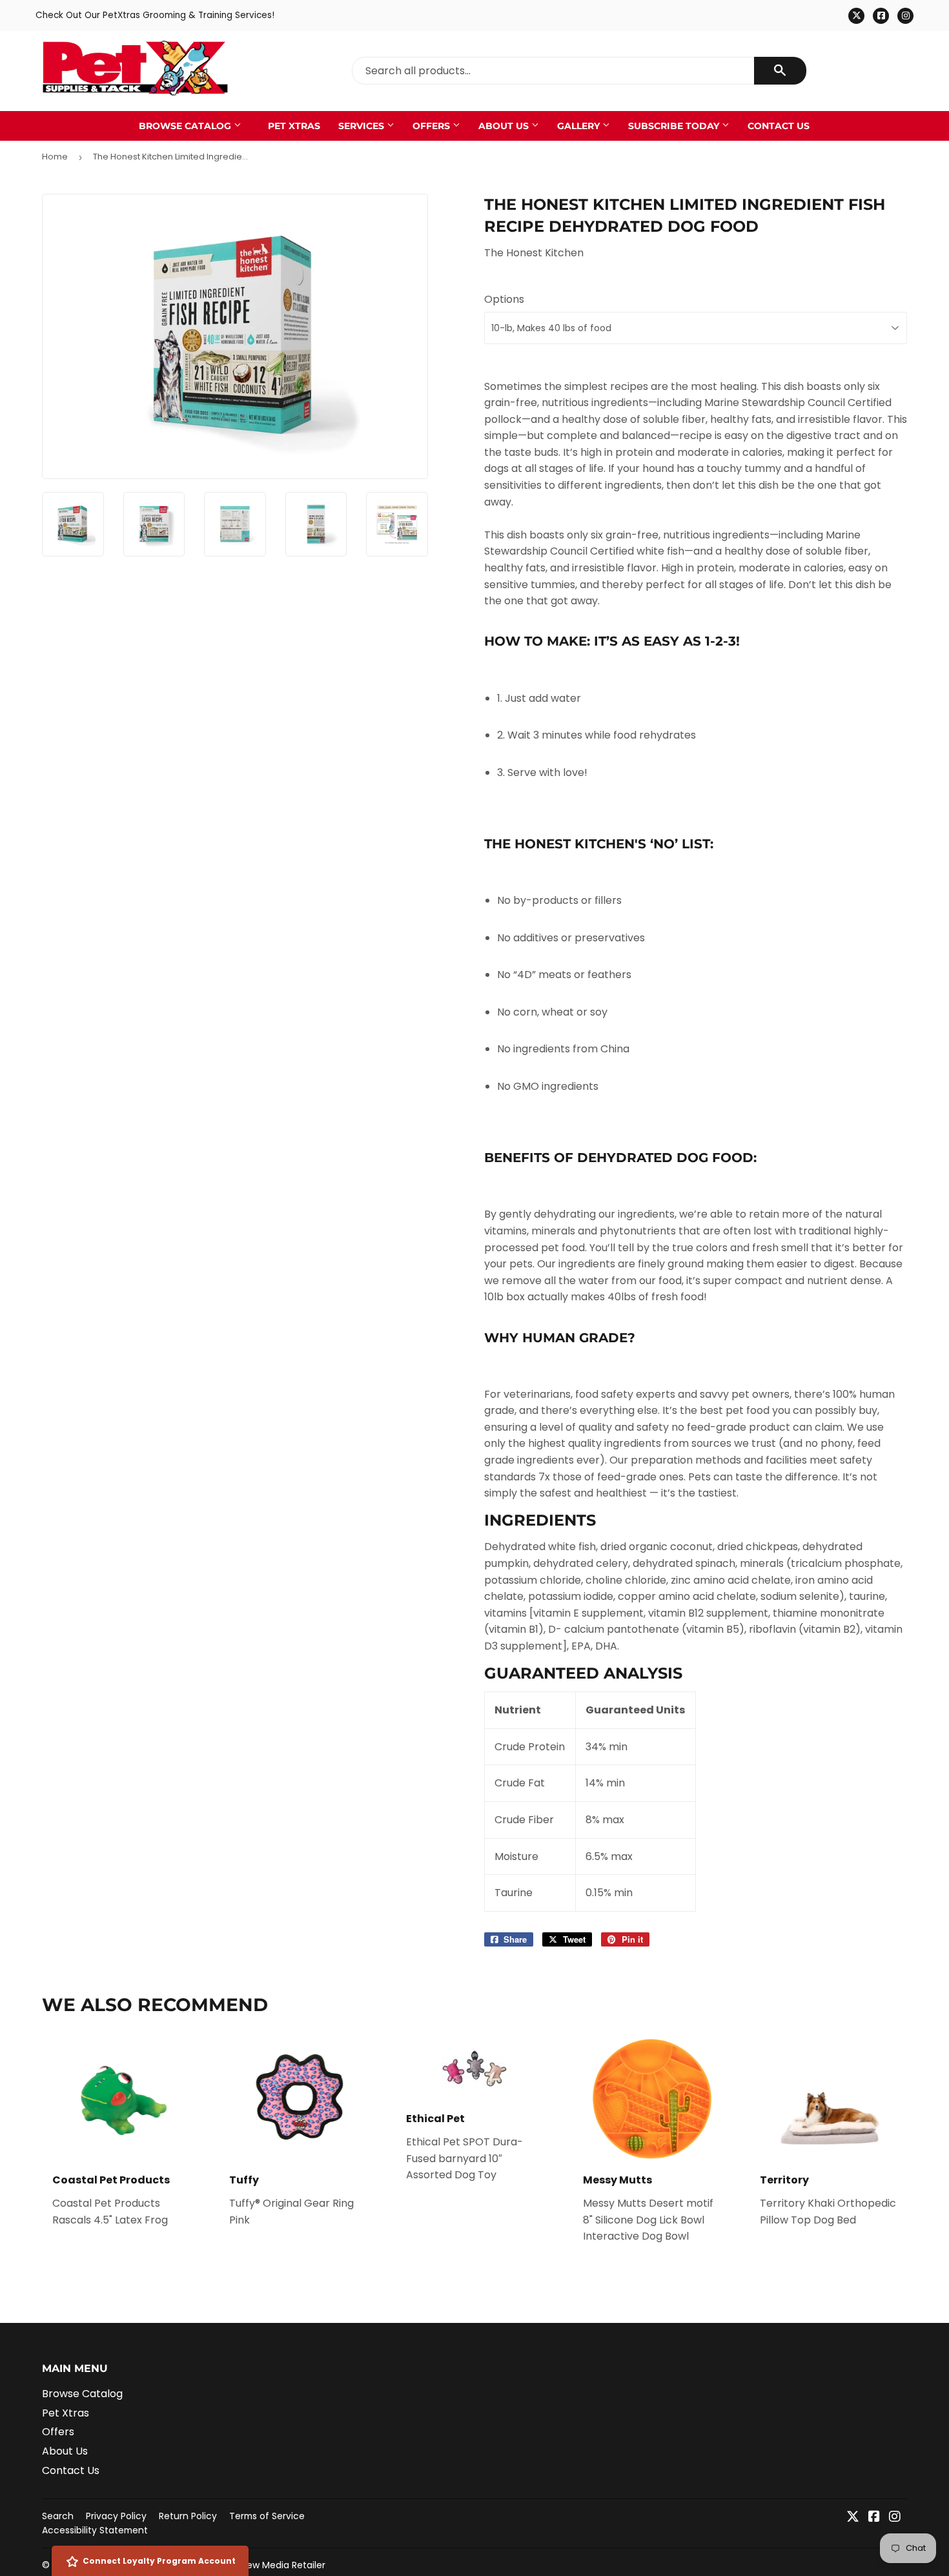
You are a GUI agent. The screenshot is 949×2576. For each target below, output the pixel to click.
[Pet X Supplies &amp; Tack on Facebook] (874, 2518)
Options (504, 299)
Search (58, 2516)
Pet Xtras (294, 126)
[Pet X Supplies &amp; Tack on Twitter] (853, 2518)
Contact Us (779, 126)
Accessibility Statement (95, 2530)
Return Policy (188, 2516)
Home (55, 157)
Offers (433, 126)
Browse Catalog (186, 126)
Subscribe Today (675, 126)
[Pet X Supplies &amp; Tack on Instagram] (895, 2518)
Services (362, 126)
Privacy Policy (116, 2516)
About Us (505, 126)
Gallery (580, 126)
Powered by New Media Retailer (256, 2565)
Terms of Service (267, 2516)
